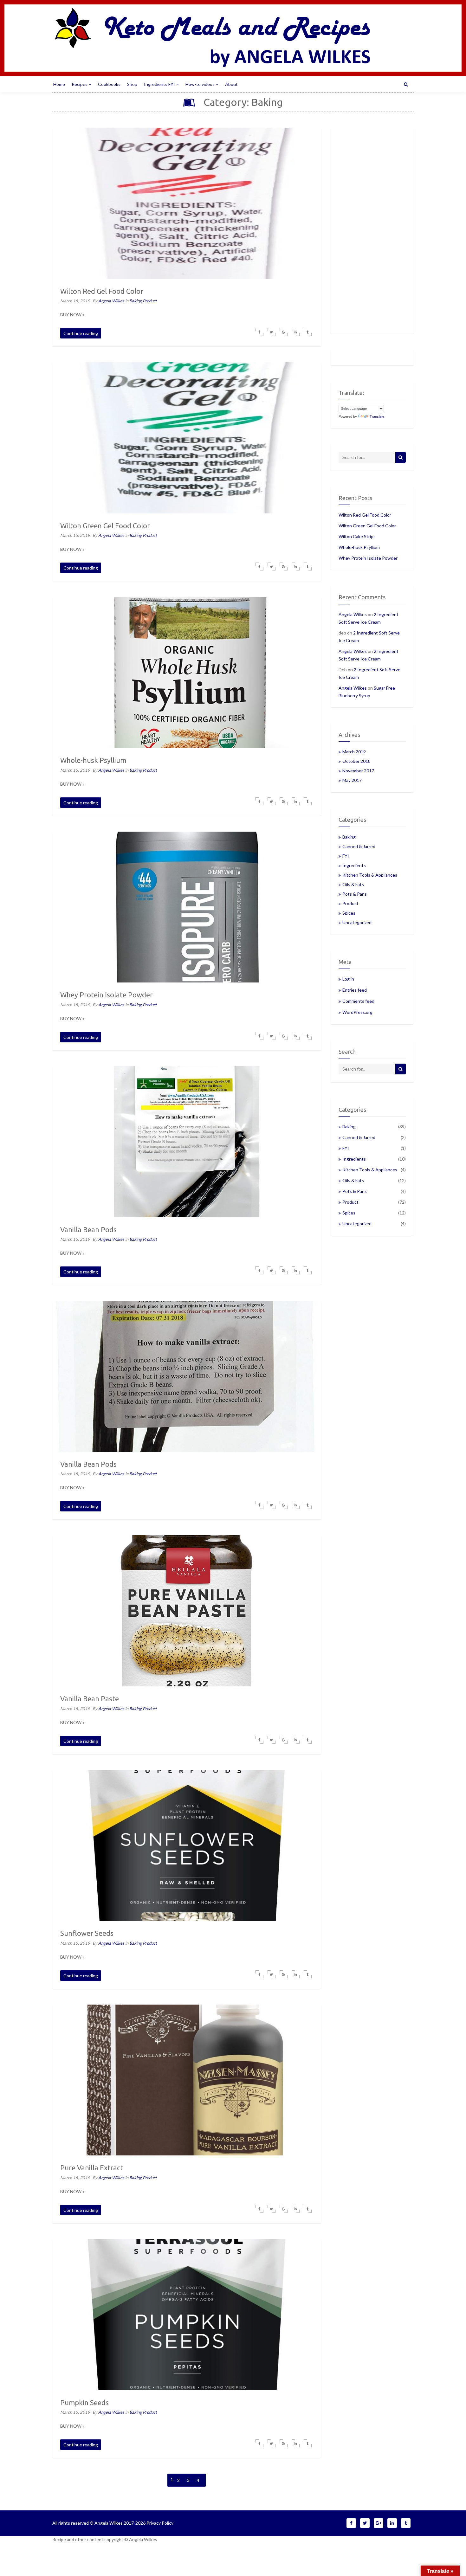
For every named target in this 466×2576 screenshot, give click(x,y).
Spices (349, 913)
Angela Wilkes (112, 301)
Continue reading (81, 333)
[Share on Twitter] (272, 332)
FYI (346, 856)
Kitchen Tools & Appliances (370, 875)
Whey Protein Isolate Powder (368, 558)
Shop (132, 84)
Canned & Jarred (359, 846)
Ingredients (354, 865)
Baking (136, 301)
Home (59, 84)
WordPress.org (357, 1012)
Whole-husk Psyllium (359, 547)
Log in (348, 979)
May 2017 (352, 780)
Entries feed (355, 990)
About (231, 84)
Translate (377, 416)
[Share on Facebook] (259, 332)
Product (150, 301)
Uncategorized (357, 922)
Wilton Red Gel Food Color (365, 515)
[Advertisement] (372, 231)
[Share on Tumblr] (308, 332)
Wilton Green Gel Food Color (367, 526)
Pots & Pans (355, 894)
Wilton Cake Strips (357, 536)
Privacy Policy (160, 2523)
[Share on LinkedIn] (296, 332)
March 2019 (354, 752)
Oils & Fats (353, 884)
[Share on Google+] (284, 332)
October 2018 (356, 761)
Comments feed (358, 1001)
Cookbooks (109, 84)
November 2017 (358, 771)
